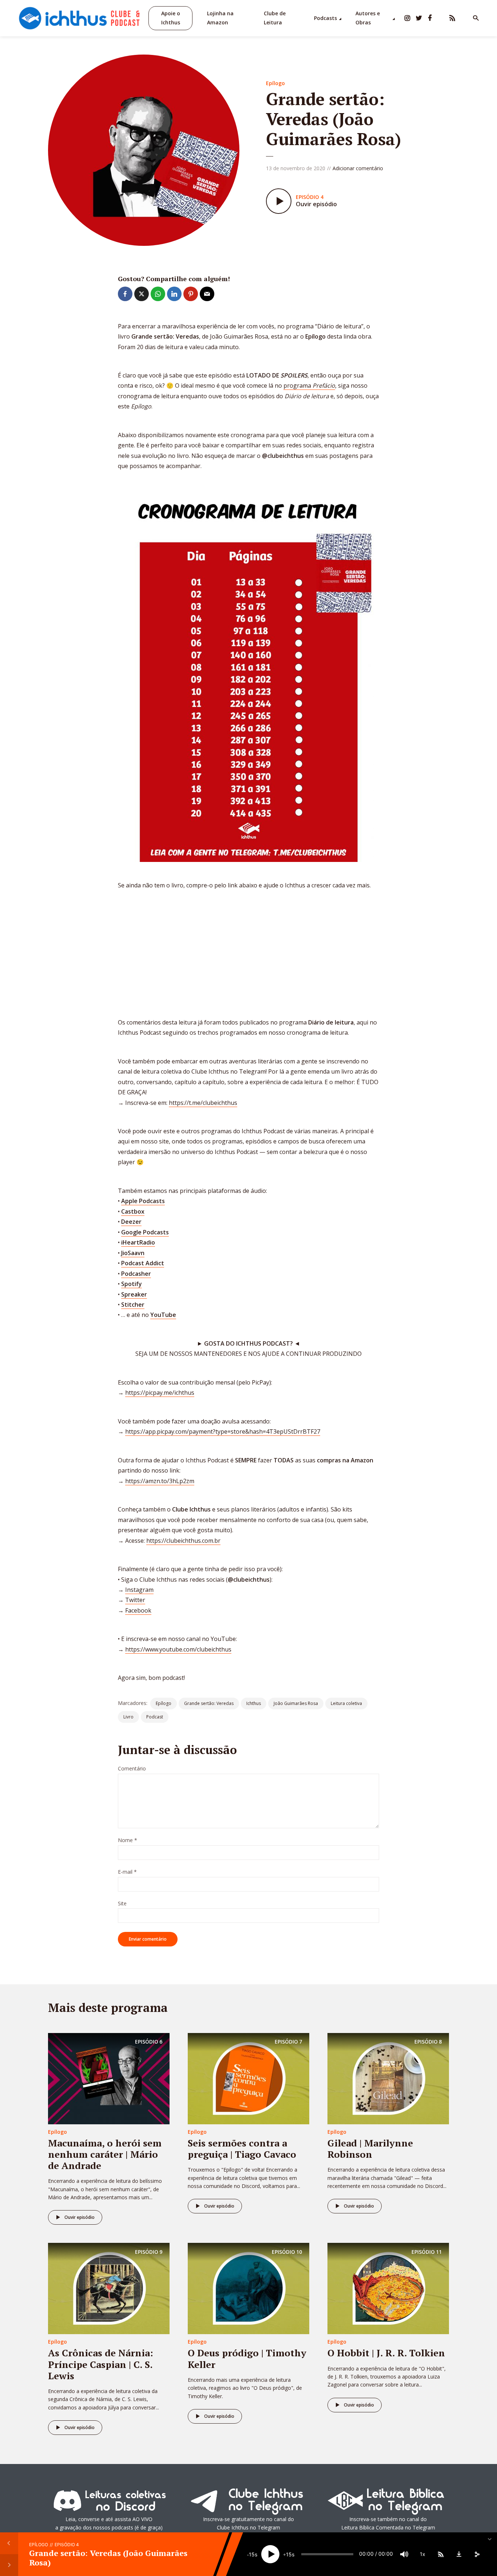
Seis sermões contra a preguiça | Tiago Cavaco (242, 2148)
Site (122, 1904)
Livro (128, 1717)
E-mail (127, 1872)
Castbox (133, 1211)
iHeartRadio (138, 1242)
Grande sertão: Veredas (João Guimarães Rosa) (108, 2558)
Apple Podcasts (143, 1201)
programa (309, 386)
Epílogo (275, 83)
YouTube (163, 1315)
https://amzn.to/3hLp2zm (160, 1481)
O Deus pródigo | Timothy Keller (247, 2358)
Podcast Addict (143, 1263)
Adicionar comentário (358, 168)
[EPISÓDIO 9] (109, 2288)
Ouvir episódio (79, 2217)
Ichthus (254, 1703)
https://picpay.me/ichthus (160, 1393)
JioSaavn (133, 1253)
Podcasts (325, 18)
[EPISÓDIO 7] (249, 2078)
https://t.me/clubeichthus (203, 1103)
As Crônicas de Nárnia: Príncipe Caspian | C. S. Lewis (101, 2364)
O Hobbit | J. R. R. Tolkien (386, 2353)
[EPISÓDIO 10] (249, 2288)
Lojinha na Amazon (220, 18)
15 (252, 2554)
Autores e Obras (368, 18)
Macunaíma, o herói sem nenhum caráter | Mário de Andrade (105, 2154)
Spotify (132, 1284)
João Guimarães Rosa (296, 1703)
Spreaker (134, 1294)
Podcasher (136, 1274)
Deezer (131, 1222)
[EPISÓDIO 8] (388, 2078)
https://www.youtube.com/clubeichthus (178, 1649)
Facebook (138, 1610)
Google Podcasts (145, 1232)
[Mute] (404, 2554)
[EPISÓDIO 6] (109, 2078)
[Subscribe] (441, 2554)
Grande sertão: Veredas (209, 1703)
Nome (128, 1840)
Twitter (135, 1600)
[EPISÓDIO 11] (388, 2288)
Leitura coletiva (346, 1703)
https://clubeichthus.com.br (183, 1541)
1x (423, 2554)
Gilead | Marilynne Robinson (370, 2148)
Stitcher (133, 1305)
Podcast (155, 1717)
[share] (477, 2554)
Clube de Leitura (275, 18)
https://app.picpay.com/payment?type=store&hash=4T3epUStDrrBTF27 (223, 1431)
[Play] (270, 2554)
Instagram (139, 1590)
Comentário (132, 1769)
